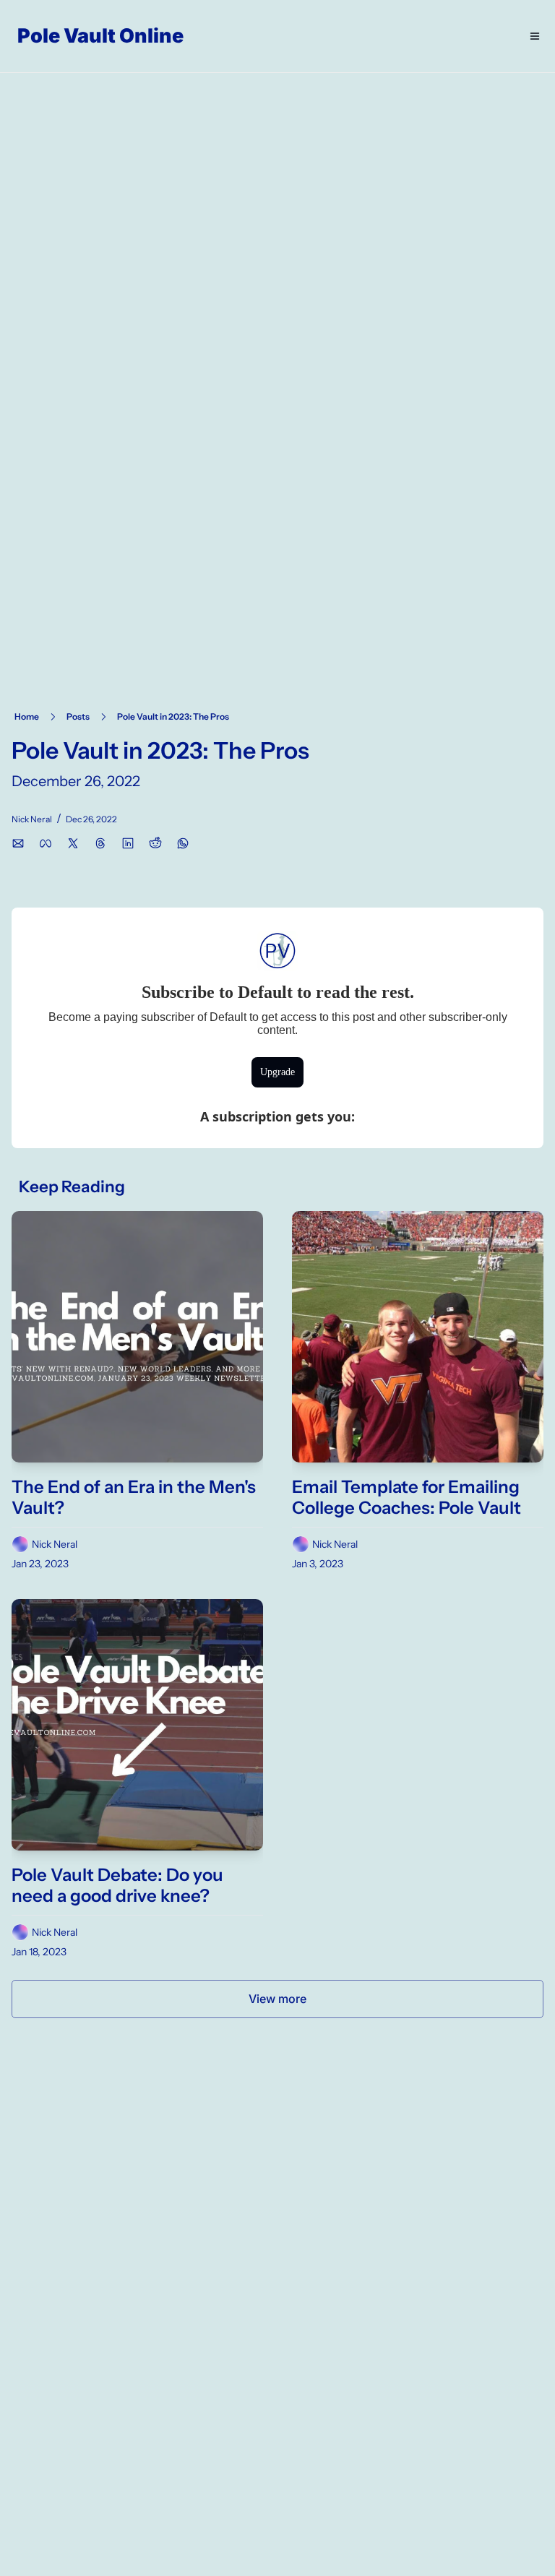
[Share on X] (73, 843)
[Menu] (535, 36)
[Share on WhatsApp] (183, 843)
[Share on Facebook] (46, 843)
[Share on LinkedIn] (128, 843)
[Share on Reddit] (155, 843)
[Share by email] (18, 843)
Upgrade (277, 1072)
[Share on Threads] (100, 843)
